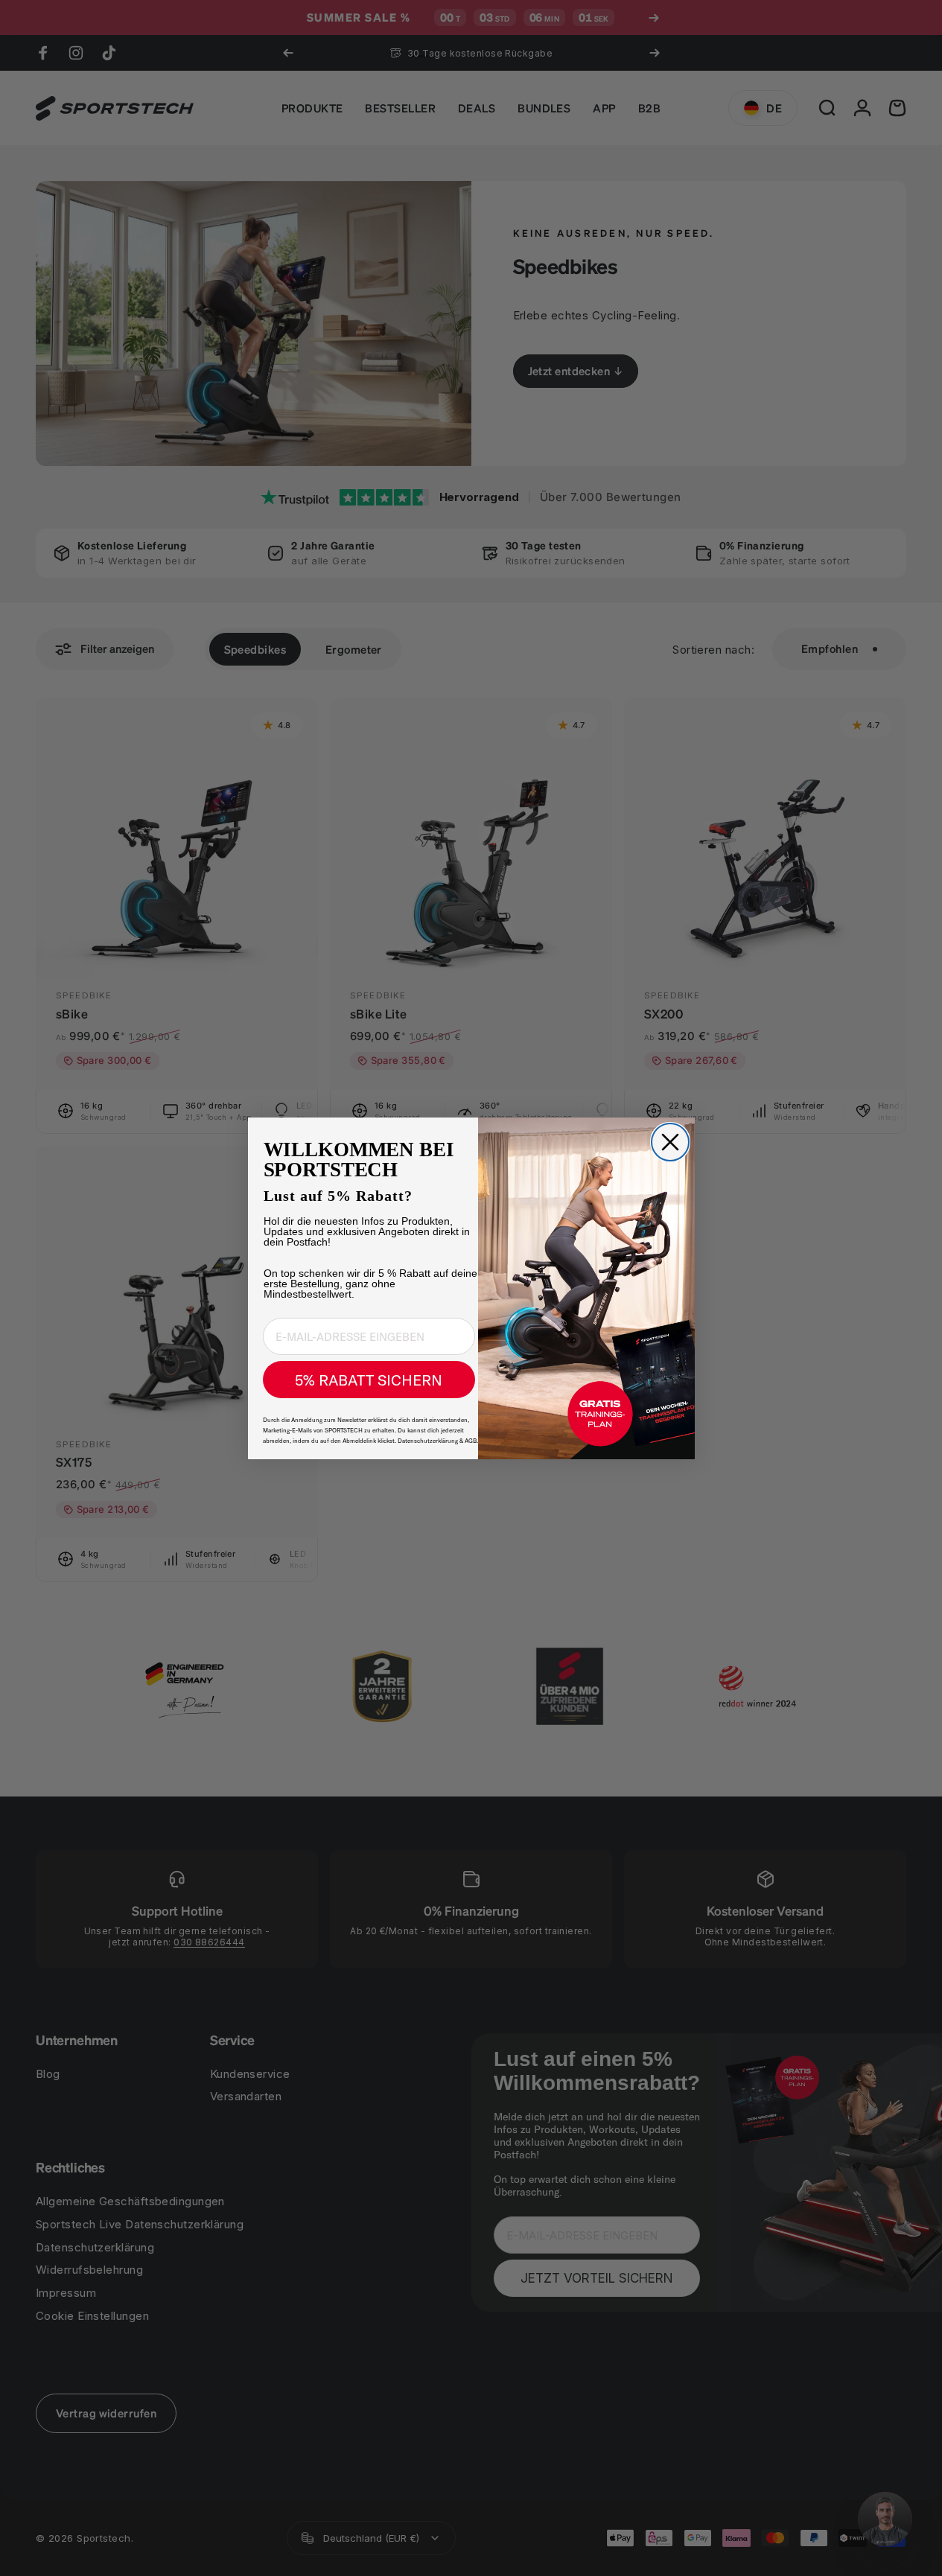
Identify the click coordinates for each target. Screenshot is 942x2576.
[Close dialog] (670, 1142)
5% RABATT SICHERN (369, 1380)
